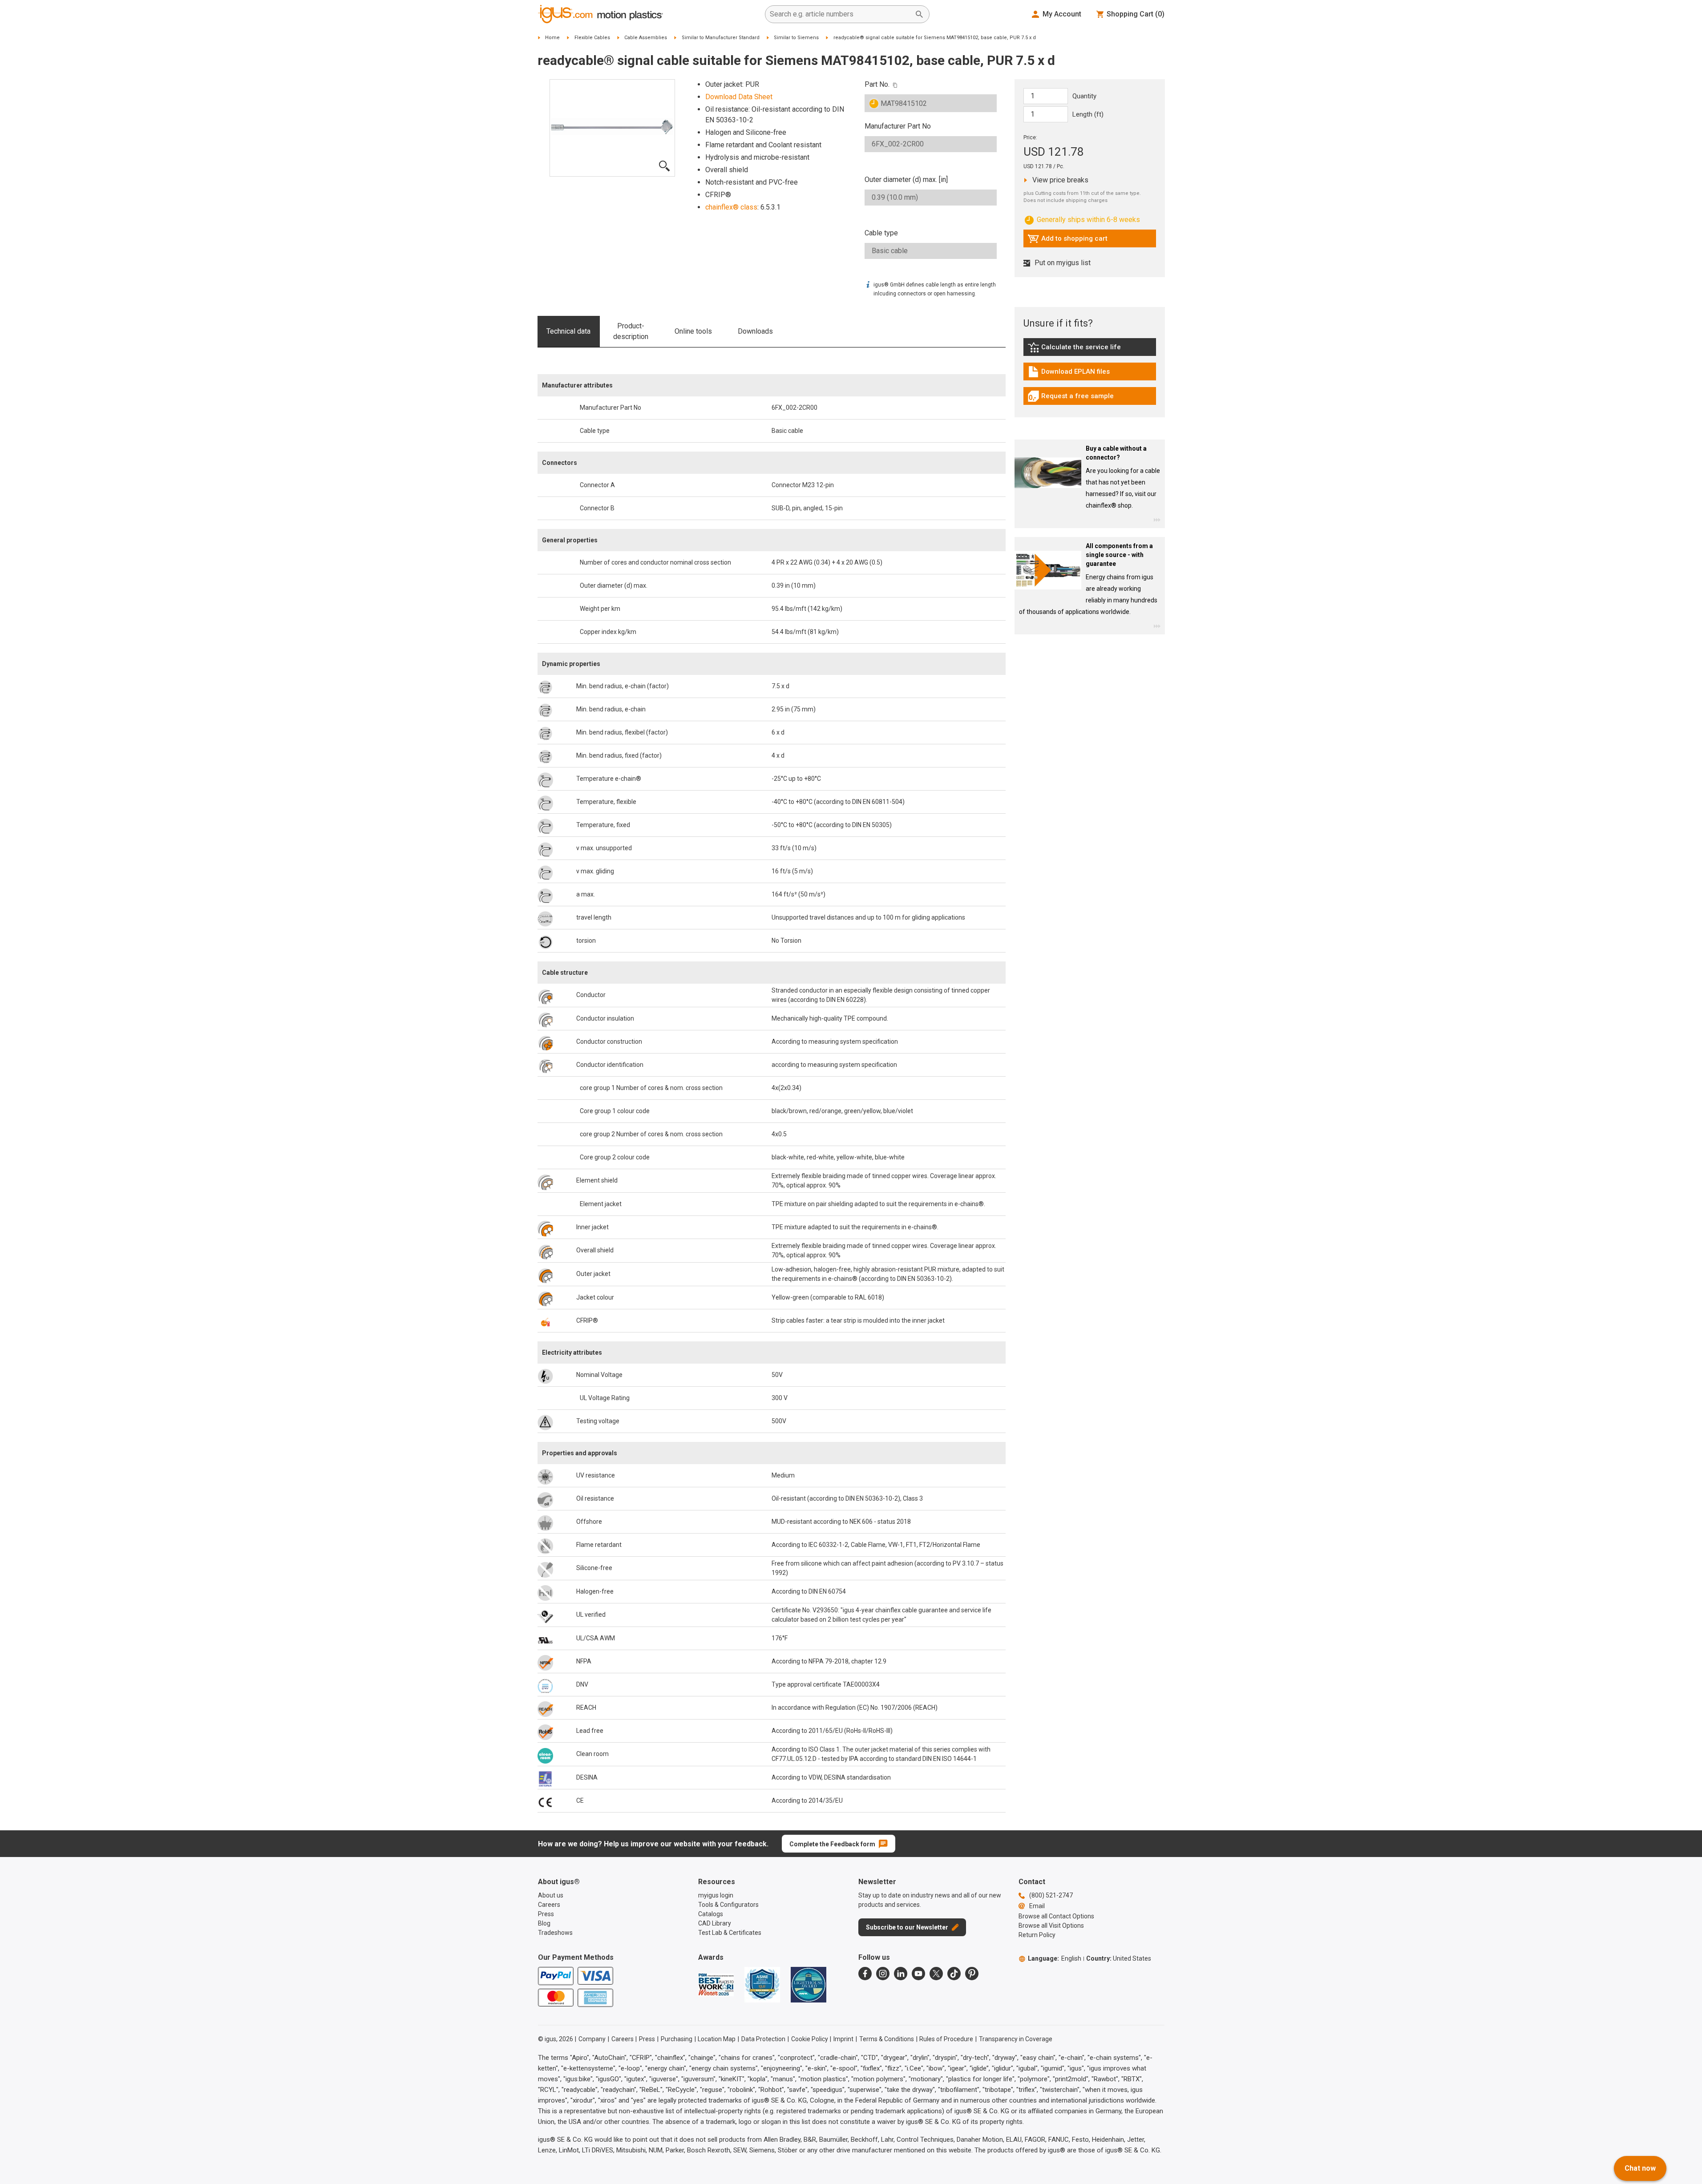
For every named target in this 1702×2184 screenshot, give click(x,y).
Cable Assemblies (646, 38)
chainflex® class (731, 207)
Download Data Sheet (739, 97)
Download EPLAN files (1069, 374)
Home (552, 38)
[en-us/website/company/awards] (716, 1985)
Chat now (1640, 2168)
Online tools (693, 331)
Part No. (877, 84)
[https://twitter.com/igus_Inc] (936, 1974)
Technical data (568, 331)
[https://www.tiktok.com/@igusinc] (954, 1974)
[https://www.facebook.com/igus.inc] (865, 1974)
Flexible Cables (592, 38)
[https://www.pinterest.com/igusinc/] (972, 1974)
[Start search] (919, 14)
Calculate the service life (1076, 349)
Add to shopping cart (1067, 241)
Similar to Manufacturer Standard (721, 38)
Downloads (755, 331)
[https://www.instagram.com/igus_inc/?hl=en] (883, 1974)
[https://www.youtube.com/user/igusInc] (918, 1974)
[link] (1090, 350)
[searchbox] (840, 14)
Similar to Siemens (796, 38)
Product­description (631, 331)
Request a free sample (1071, 398)
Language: (1055, 1958)
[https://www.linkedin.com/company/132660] (901, 1974)
